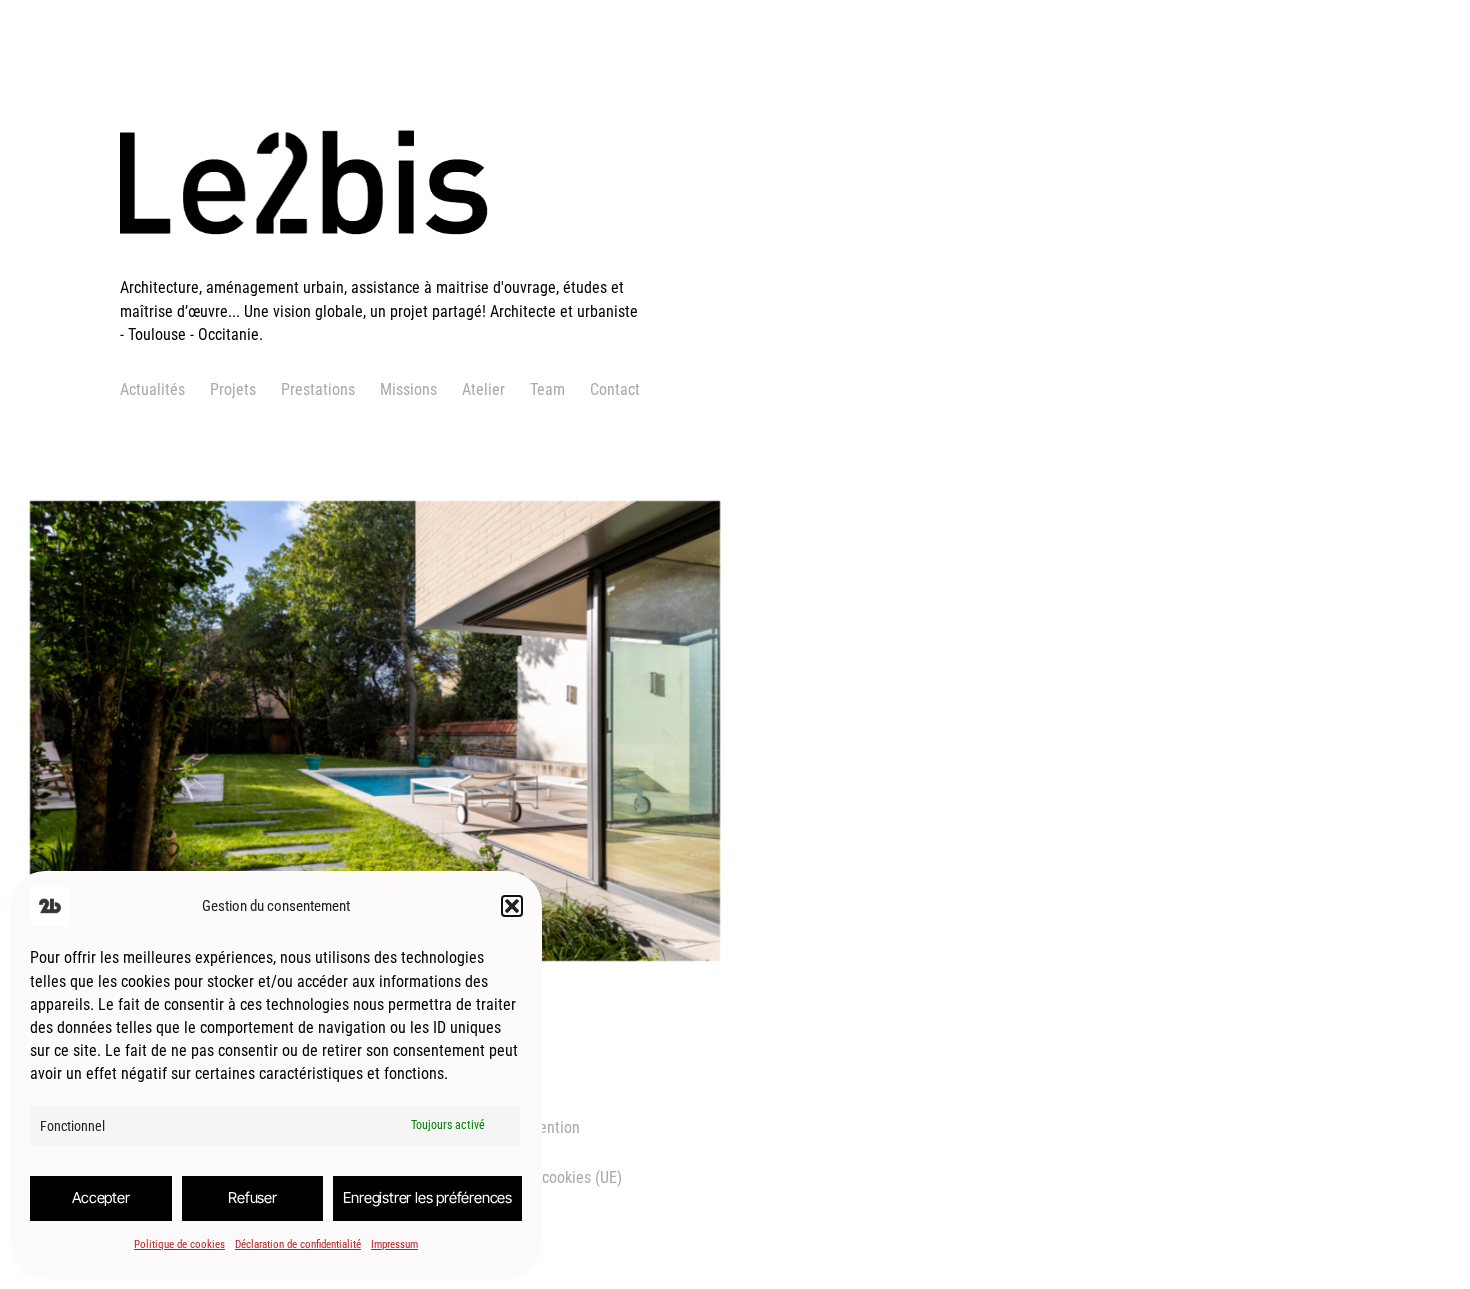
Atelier (483, 389)
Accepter (100, 1197)
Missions (408, 389)
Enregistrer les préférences (427, 1197)
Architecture (145, 819)
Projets (233, 389)
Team (547, 389)
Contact (615, 389)
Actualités (152, 389)
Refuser (252, 1197)
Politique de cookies (179, 1244)
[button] (512, 906)
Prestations (318, 389)
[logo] (382, 264)
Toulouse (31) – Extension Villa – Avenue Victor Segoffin (350, 690)
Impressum (394, 1244)
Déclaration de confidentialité (298, 1244)
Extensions (227, 819)
